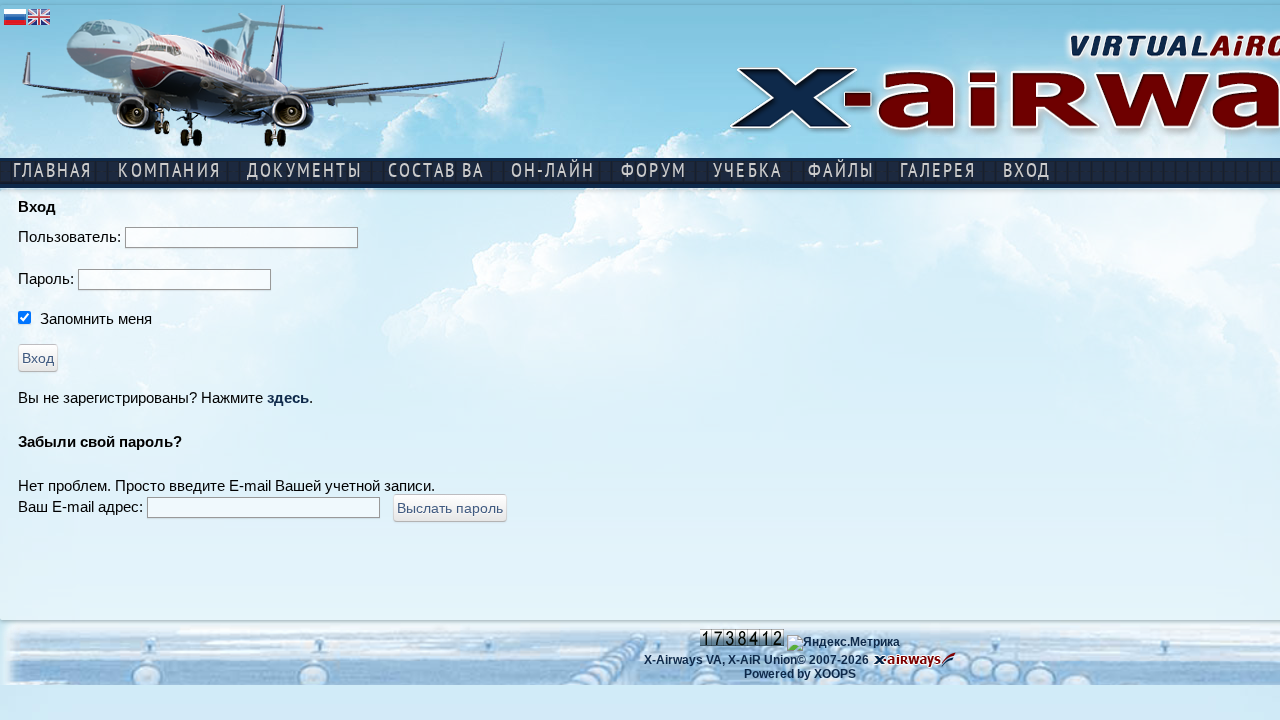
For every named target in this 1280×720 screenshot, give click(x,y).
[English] (39, 23)
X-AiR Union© (767, 660)
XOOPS (835, 674)
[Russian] (15, 23)
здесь (288, 397)
